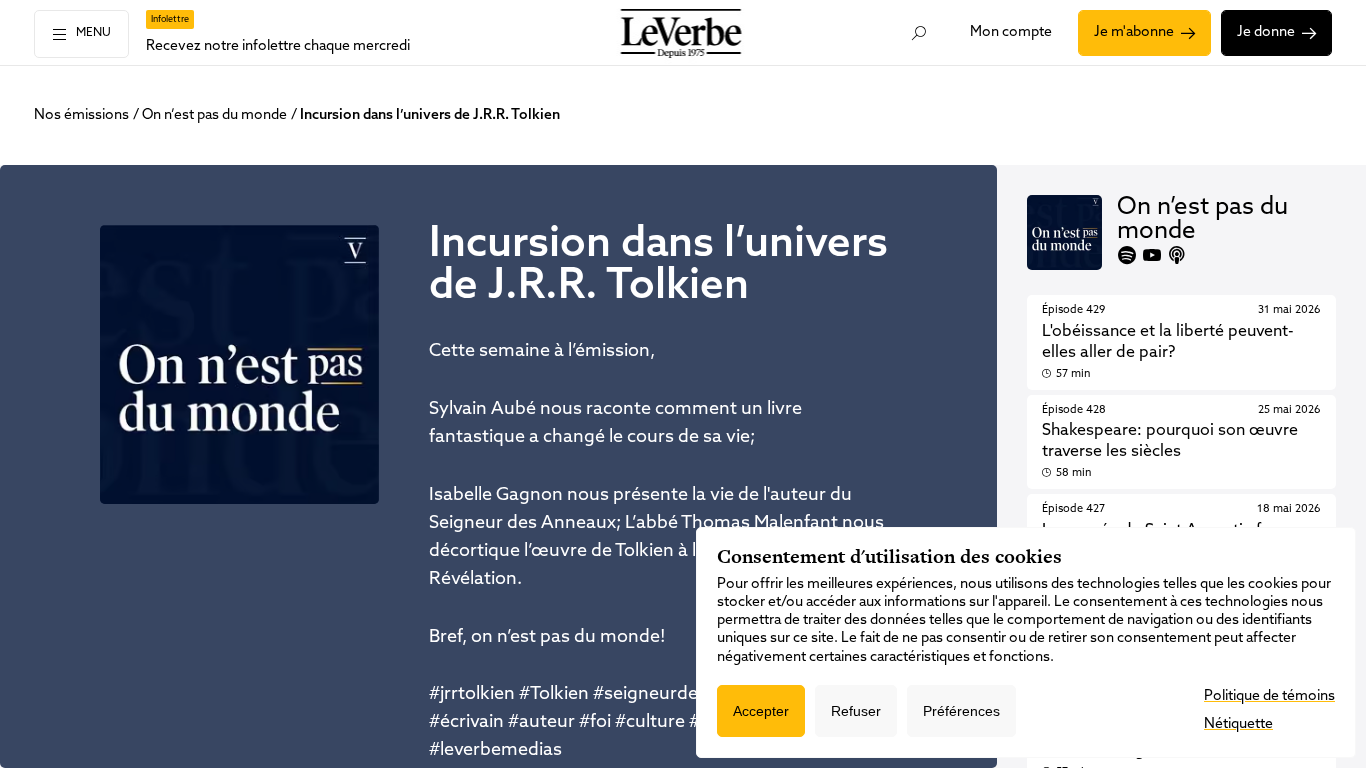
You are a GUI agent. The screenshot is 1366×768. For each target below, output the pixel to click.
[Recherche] (918, 33)
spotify (1127, 255)
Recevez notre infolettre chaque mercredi (278, 46)
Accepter (761, 711)
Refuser (856, 711)
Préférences (961, 711)
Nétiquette (1238, 724)
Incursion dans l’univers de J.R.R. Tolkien (430, 115)
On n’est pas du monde (214, 115)
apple (1177, 255)
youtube (1152, 255)
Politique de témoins (1269, 696)
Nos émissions (81, 115)
